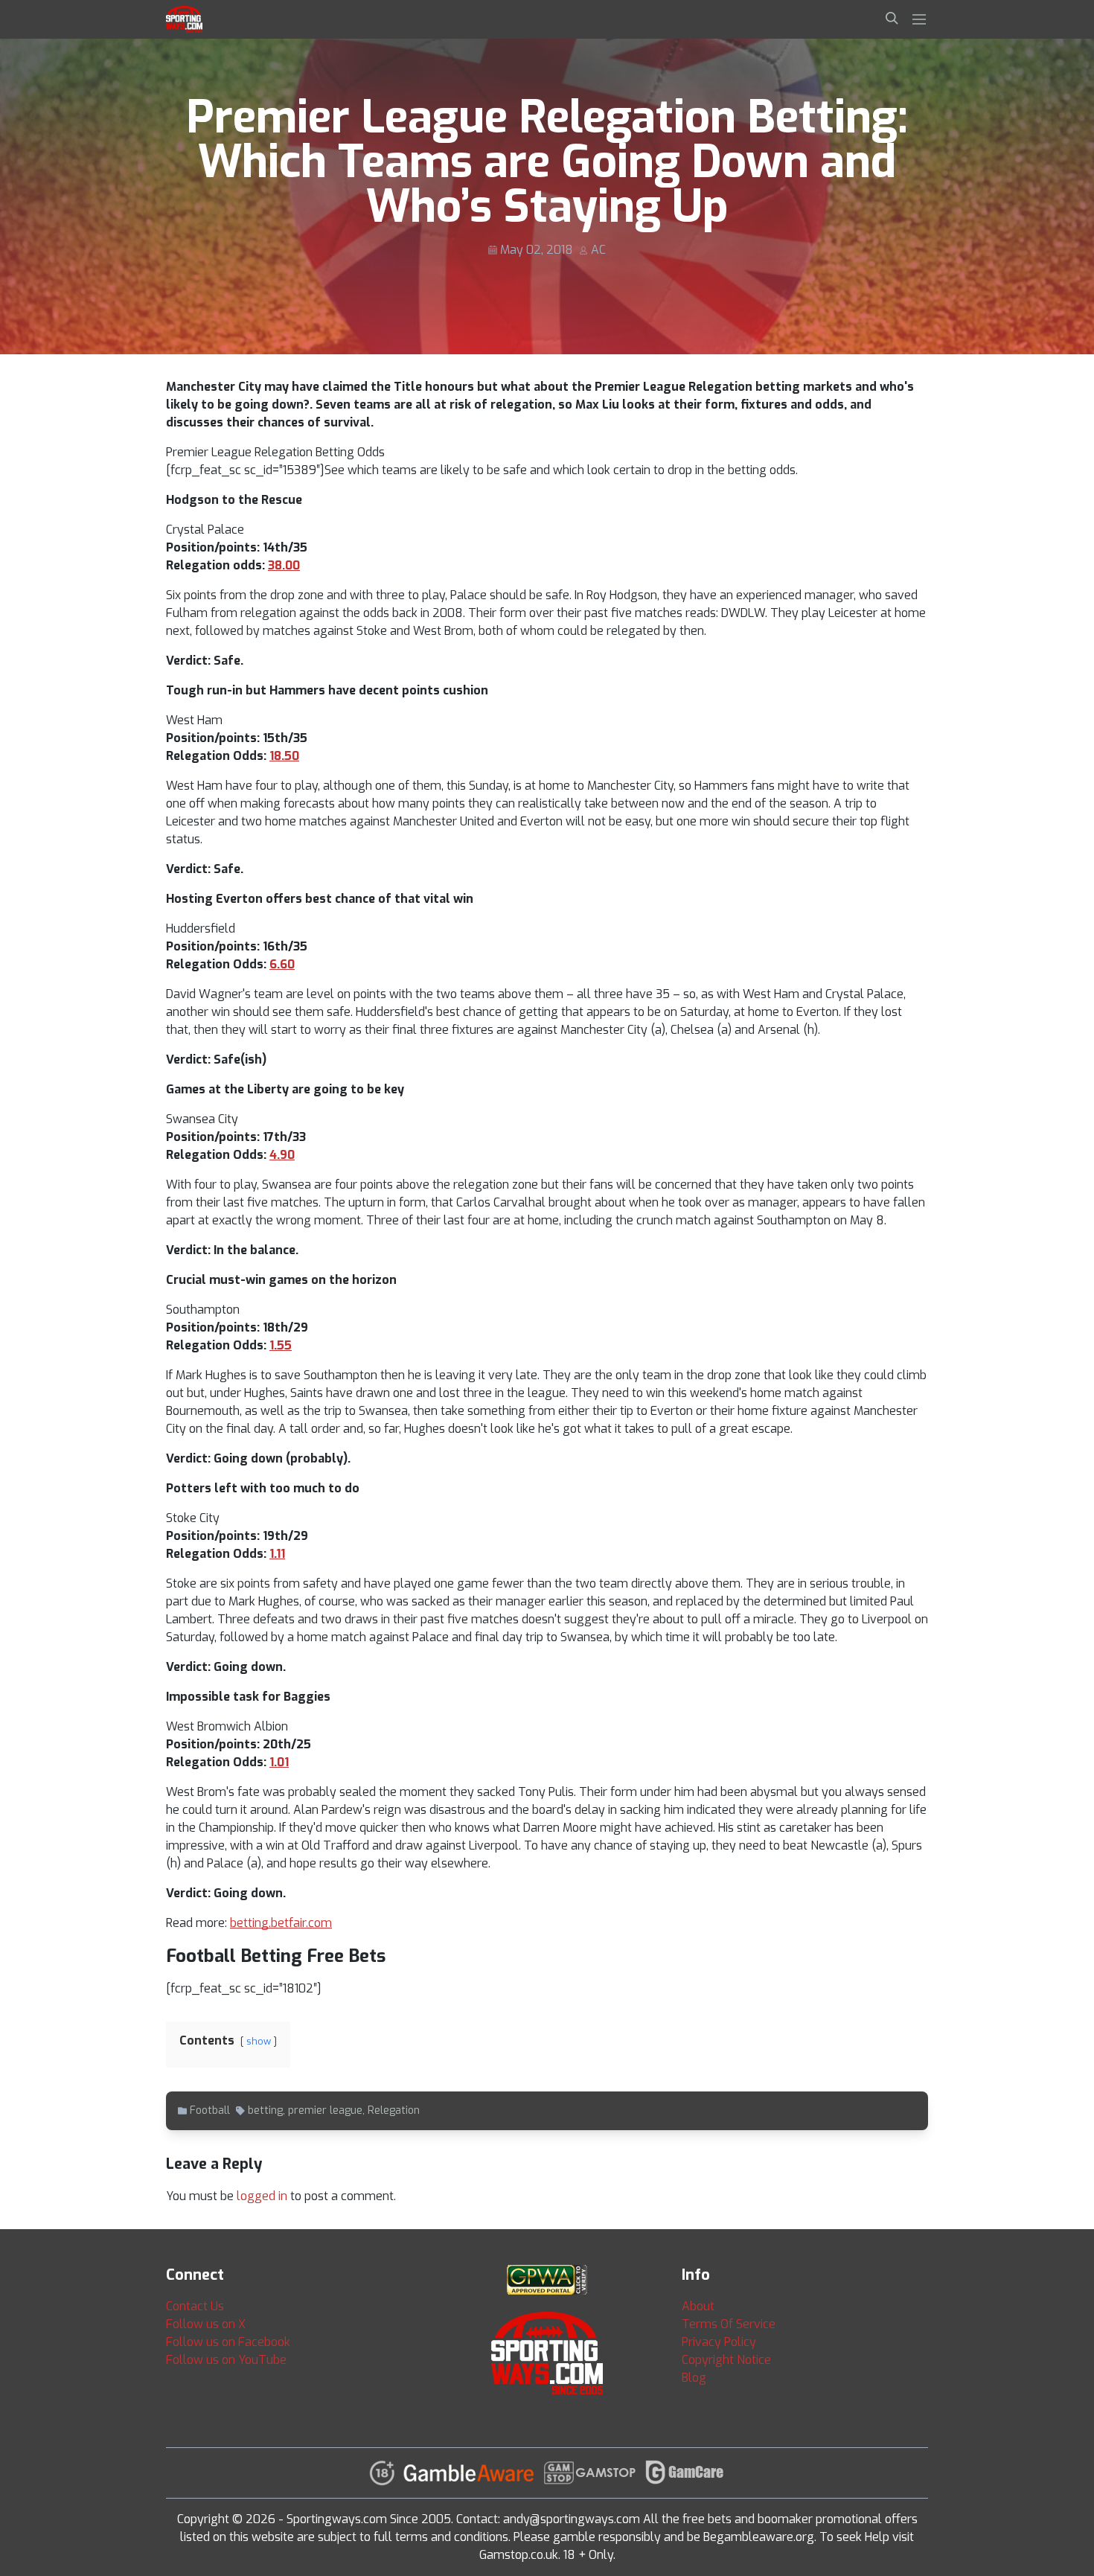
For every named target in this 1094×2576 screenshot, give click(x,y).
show (259, 2041)
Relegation (394, 2110)
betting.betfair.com (281, 1923)
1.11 (277, 1554)
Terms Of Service (729, 2324)
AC (598, 250)
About (698, 2306)
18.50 (284, 756)
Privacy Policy (719, 2342)
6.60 (282, 964)
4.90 (282, 1155)
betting (265, 2110)
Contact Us (195, 2306)
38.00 (284, 565)
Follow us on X (206, 2324)
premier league (325, 2110)
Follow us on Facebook (228, 2342)
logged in (262, 2196)
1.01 (279, 1762)
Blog (694, 2378)
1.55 (281, 1345)
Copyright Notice (726, 2360)
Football (210, 2110)
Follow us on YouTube (226, 2360)
